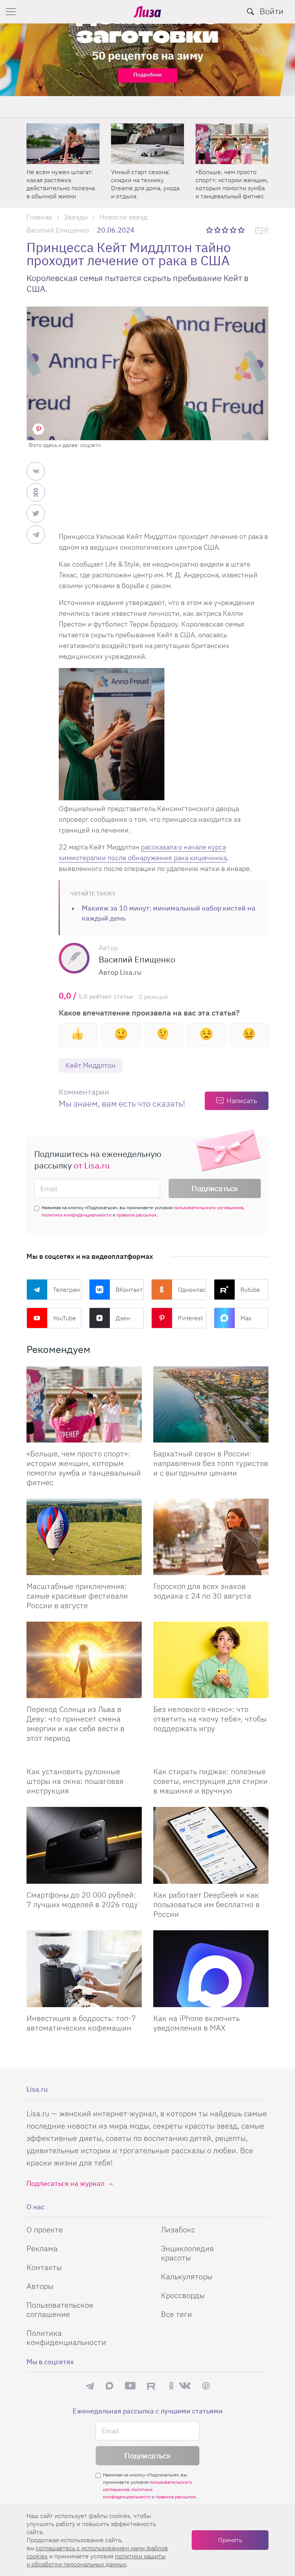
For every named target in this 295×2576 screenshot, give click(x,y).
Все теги (177, 2314)
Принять (230, 2540)
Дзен (123, 1318)
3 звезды (226, 230)
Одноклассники (192, 1290)
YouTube (65, 1318)
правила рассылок (137, 1215)
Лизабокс (178, 2229)
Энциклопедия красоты (187, 2253)
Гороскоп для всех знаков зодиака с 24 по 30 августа (202, 1591)
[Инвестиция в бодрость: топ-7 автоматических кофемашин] (84, 1969)
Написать (242, 1101)
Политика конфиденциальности (66, 2338)
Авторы (40, 2286)
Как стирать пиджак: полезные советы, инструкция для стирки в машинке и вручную (210, 1781)
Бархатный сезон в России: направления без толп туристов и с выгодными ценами (211, 1463)
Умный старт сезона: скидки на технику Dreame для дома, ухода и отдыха (145, 184)
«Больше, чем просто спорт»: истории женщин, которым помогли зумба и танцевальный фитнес (232, 184)
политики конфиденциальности (76, 1215)
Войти (272, 11)
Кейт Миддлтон (90, 1065)
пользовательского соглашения (208, 1207)
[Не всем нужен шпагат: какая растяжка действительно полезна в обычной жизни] (63, 144)
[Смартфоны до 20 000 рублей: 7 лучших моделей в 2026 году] (84, 1845)
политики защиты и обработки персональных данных (96, 2560)
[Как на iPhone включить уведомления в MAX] (211, 1969)
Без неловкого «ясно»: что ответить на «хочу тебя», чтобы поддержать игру (210, 1719)
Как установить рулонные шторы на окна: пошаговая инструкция (75, 1781)
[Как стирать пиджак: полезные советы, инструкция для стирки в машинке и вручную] (211, 1757)
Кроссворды (183, 2295)
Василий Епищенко (58, 230)
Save (38, 429)
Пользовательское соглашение (60, 2309)
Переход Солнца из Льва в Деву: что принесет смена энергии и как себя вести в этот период (75, 1723)
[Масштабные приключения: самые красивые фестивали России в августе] (84, 1537)
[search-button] (250, 12)
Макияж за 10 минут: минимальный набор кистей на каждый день (169, 913)
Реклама (42, 2248)
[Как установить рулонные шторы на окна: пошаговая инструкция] (84, 1757)
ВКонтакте (130, 1290)
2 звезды (218, 230)
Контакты (44, 2267)
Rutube (250, 1290)
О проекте (45, 2229)
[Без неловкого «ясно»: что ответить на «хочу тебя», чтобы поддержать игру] (211, 1660)
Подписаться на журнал (65, 2183)
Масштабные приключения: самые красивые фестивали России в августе (77, 1596)
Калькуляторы (187, 2276)
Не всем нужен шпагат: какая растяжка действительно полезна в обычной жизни (61, 184)
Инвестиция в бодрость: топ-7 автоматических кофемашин (81, 2023)
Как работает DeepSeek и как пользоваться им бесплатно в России (206, 1904)
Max (246, 1318)
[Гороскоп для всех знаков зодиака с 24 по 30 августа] (211, 1537)
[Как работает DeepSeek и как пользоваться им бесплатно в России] (211, 1845)
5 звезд (242, 230)
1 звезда (210, 230)
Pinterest (190, 1318)
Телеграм (66, 1290)
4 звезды (234, 230)
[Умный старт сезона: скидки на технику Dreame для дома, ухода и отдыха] (147, 144)
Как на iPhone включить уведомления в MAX (196, 2023)
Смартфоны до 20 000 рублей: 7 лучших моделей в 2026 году (82, 1900)
